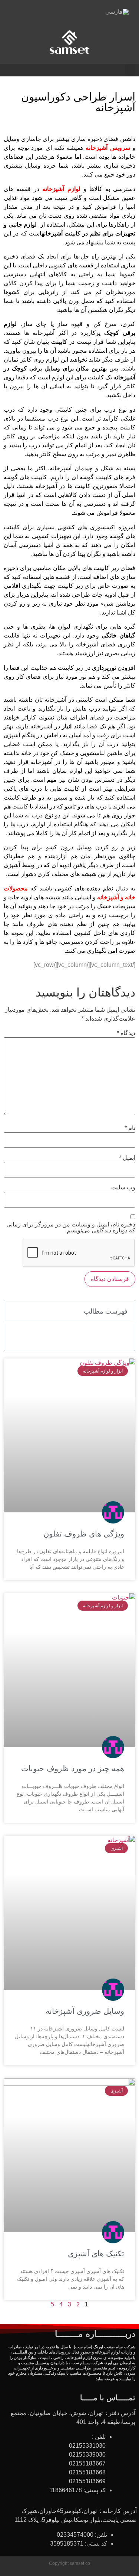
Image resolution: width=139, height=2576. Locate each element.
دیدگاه (126, 1033)
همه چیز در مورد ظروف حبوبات (73, 1768)
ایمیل (127, 1158)
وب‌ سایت (123, 1187)
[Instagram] (60, 14)
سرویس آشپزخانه (108, 148)
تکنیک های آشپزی (96, 2254)
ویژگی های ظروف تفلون (84, 1534)
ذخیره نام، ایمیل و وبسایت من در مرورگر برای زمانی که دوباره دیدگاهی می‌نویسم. (71, 1228)
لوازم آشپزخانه (61, 189)
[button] (130, 70)
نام (130, 1128)
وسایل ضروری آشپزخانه (85, 2011)
